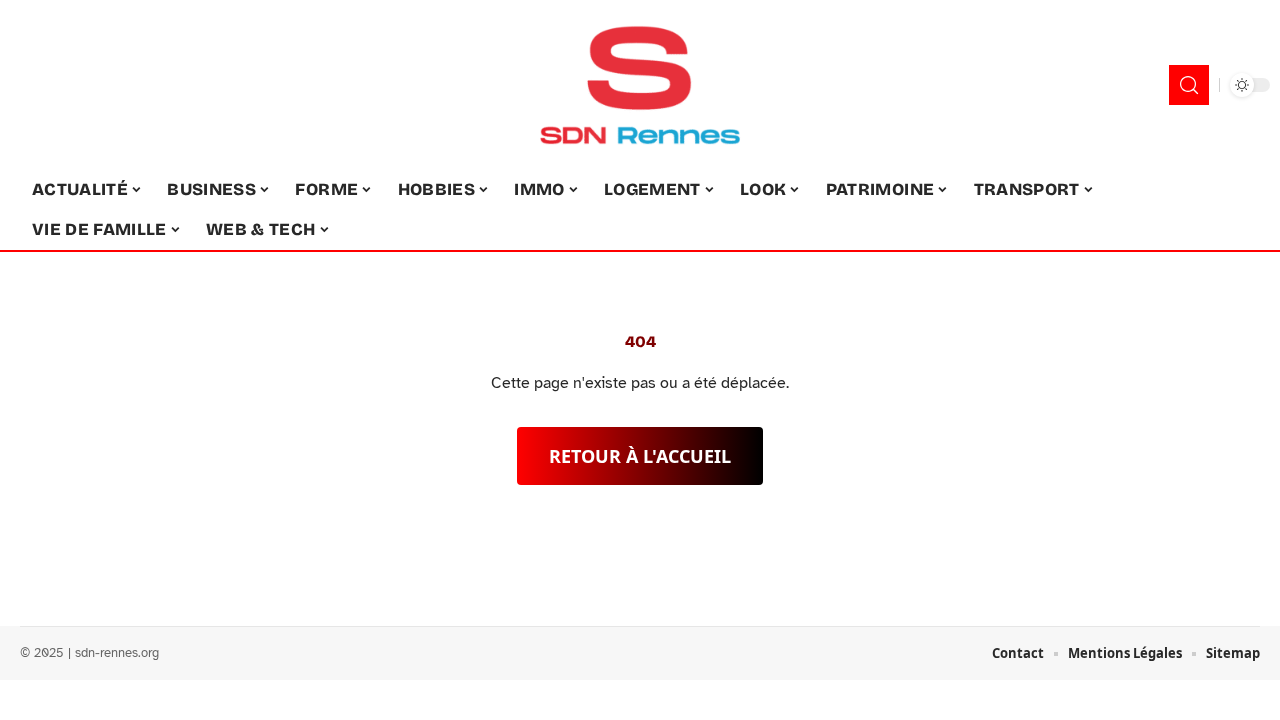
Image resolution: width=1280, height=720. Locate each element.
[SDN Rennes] (640, 85)
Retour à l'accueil (640, 456)
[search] (1189, 85)
